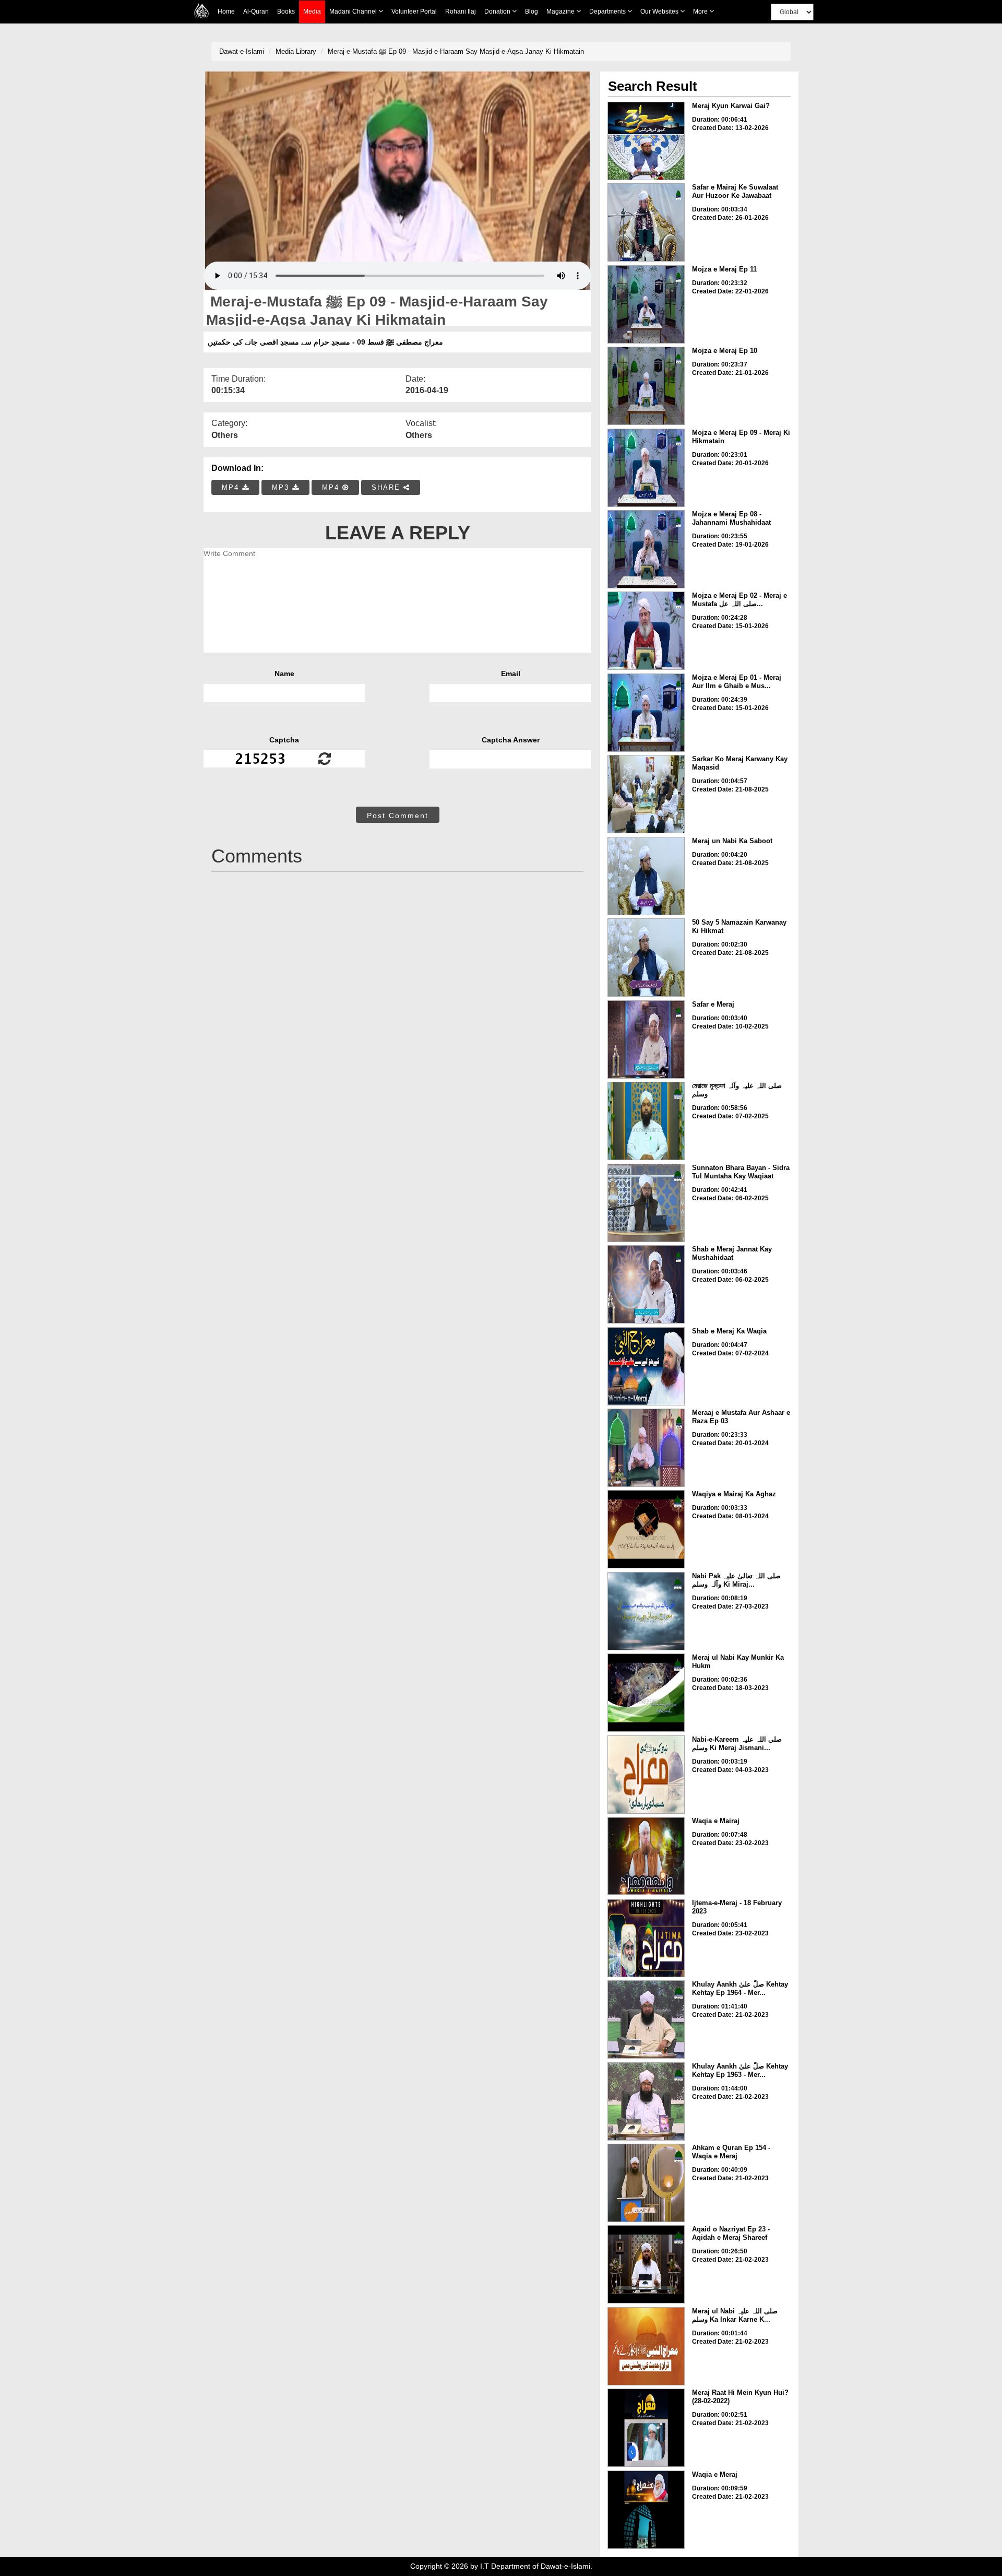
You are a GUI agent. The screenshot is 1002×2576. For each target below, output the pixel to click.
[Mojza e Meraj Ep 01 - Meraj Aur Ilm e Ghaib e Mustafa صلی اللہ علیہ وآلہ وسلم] (646, 713)
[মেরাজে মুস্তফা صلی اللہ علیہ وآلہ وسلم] (646, 1121)
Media (312, 11)
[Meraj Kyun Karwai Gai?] (646, 141)
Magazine (561, 11)
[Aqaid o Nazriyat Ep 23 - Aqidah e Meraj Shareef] (646, 2264)
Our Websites (660, 11)
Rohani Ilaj (461, 11)
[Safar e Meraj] (646, 1039)
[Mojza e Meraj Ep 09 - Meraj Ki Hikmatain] (646, 468)
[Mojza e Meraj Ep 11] (646, 304)
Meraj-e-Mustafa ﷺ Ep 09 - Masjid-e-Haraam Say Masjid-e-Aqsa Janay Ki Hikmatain (456, 51)
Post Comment (398, 816)
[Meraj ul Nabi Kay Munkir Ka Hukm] (646, 1693)
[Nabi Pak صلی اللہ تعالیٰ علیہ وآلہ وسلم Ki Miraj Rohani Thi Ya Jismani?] (646, 1611)
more (701, 11)
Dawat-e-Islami (242, 51)
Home (226, 11)
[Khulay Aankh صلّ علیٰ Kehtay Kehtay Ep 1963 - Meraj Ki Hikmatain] (646, 2101)
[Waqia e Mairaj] (646, 1856)
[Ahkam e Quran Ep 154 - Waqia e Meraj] (646, 2183)
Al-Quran (256, 11)
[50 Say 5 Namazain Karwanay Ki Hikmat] (646, 958)
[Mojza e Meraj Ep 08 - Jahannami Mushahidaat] (646, 549)
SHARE (387, 487)
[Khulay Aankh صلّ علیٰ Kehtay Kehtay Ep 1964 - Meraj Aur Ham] (646, 2019)
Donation (498, 11)
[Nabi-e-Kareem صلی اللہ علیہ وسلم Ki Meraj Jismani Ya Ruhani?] (646, 1775)
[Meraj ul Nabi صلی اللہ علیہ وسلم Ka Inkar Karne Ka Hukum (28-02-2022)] (646, 2346)
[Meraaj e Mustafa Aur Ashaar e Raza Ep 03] (646, 1448)
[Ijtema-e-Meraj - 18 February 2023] (646, 1938)
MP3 (282, 487)
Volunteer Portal (414, 11)
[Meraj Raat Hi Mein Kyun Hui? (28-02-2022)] (646, 2428)
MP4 (232, 487)
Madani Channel (354, 11)
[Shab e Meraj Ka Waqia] (646, 1366)
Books (286, 11)
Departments (608, 11)
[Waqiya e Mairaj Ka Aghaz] (646, 1529)
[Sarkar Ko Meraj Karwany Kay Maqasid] (646, 794)
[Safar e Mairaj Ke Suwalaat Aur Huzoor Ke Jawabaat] (646, 222)
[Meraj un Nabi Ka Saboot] (646, 876)
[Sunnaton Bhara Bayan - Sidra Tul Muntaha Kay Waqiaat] (646, 1203)
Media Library (296, 51)
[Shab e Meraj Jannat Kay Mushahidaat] (646, 1284)
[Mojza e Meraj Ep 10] (646, 386)
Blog (532, 11)
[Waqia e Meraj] (646, 2510)
